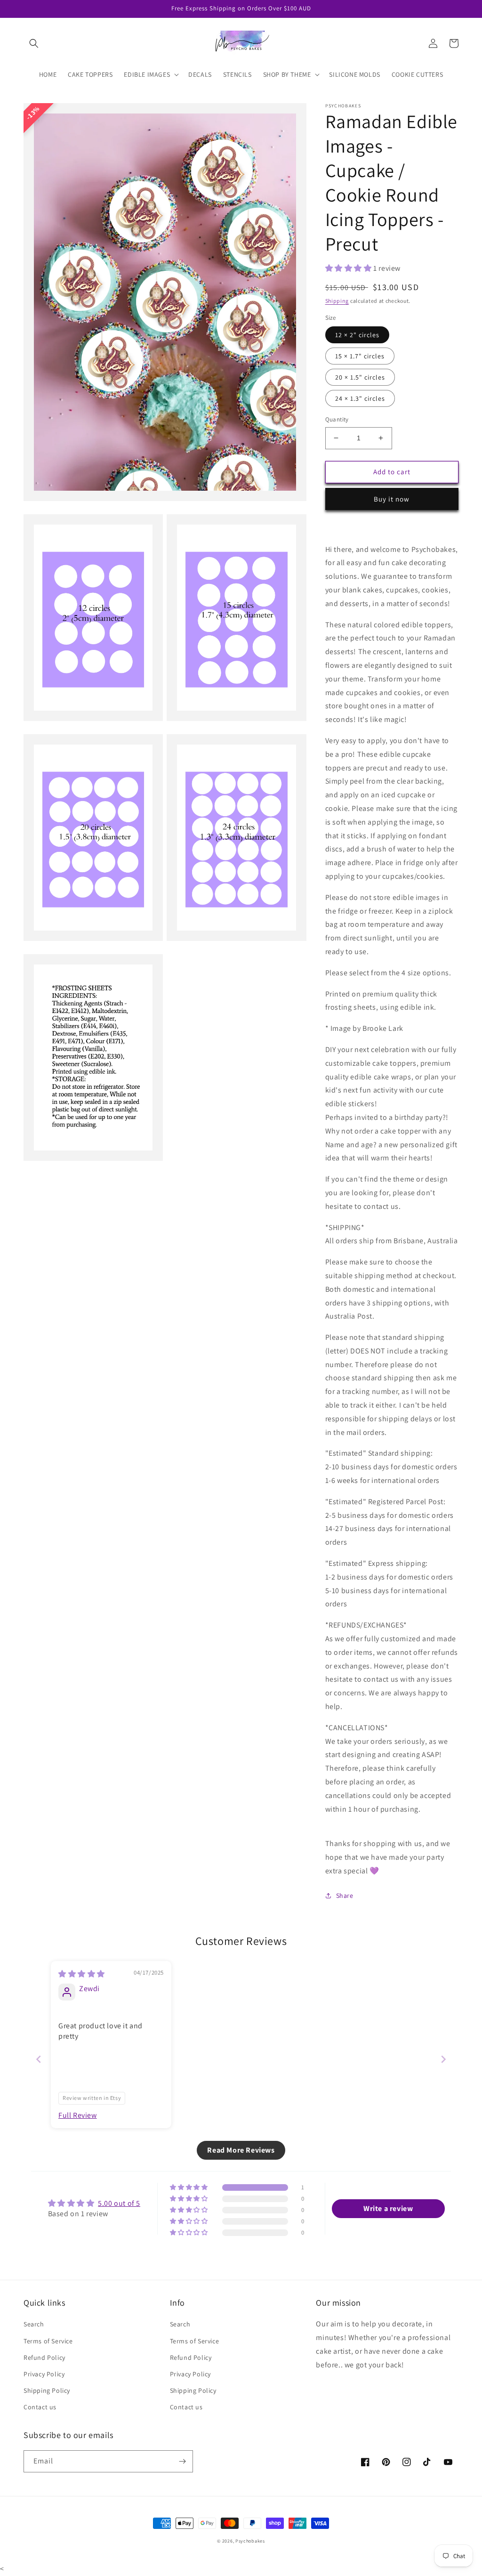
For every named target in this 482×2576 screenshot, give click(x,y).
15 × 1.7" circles (360, 356)
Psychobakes (250, 2541)
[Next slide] (443, 2059)
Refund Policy (44, 2357)
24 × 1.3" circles (360, 398)
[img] (82, 1974)
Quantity (337, 419)
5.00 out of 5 (119, 2203)
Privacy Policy (44, 2374)
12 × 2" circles (357, 335)
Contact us (40, 2407)
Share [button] (345, 1896)
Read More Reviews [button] (241, 2150)
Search (34, 2324)
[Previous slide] (39, 2059)
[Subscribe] (182, 2461)
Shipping (337, 301)
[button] (34, 43)
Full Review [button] (78, 2115)
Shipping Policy (47, 2390)
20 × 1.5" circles (360, 377)
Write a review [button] (388, 2208)
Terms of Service (48, 2341)
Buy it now (392, 499)
